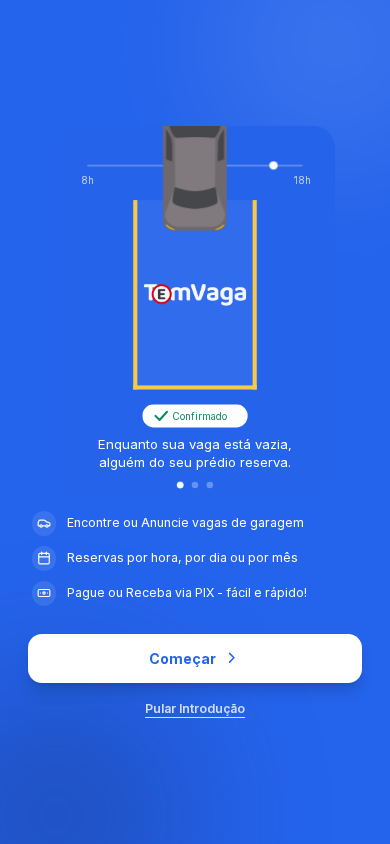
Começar (182, 658)
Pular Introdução (195, 708)
